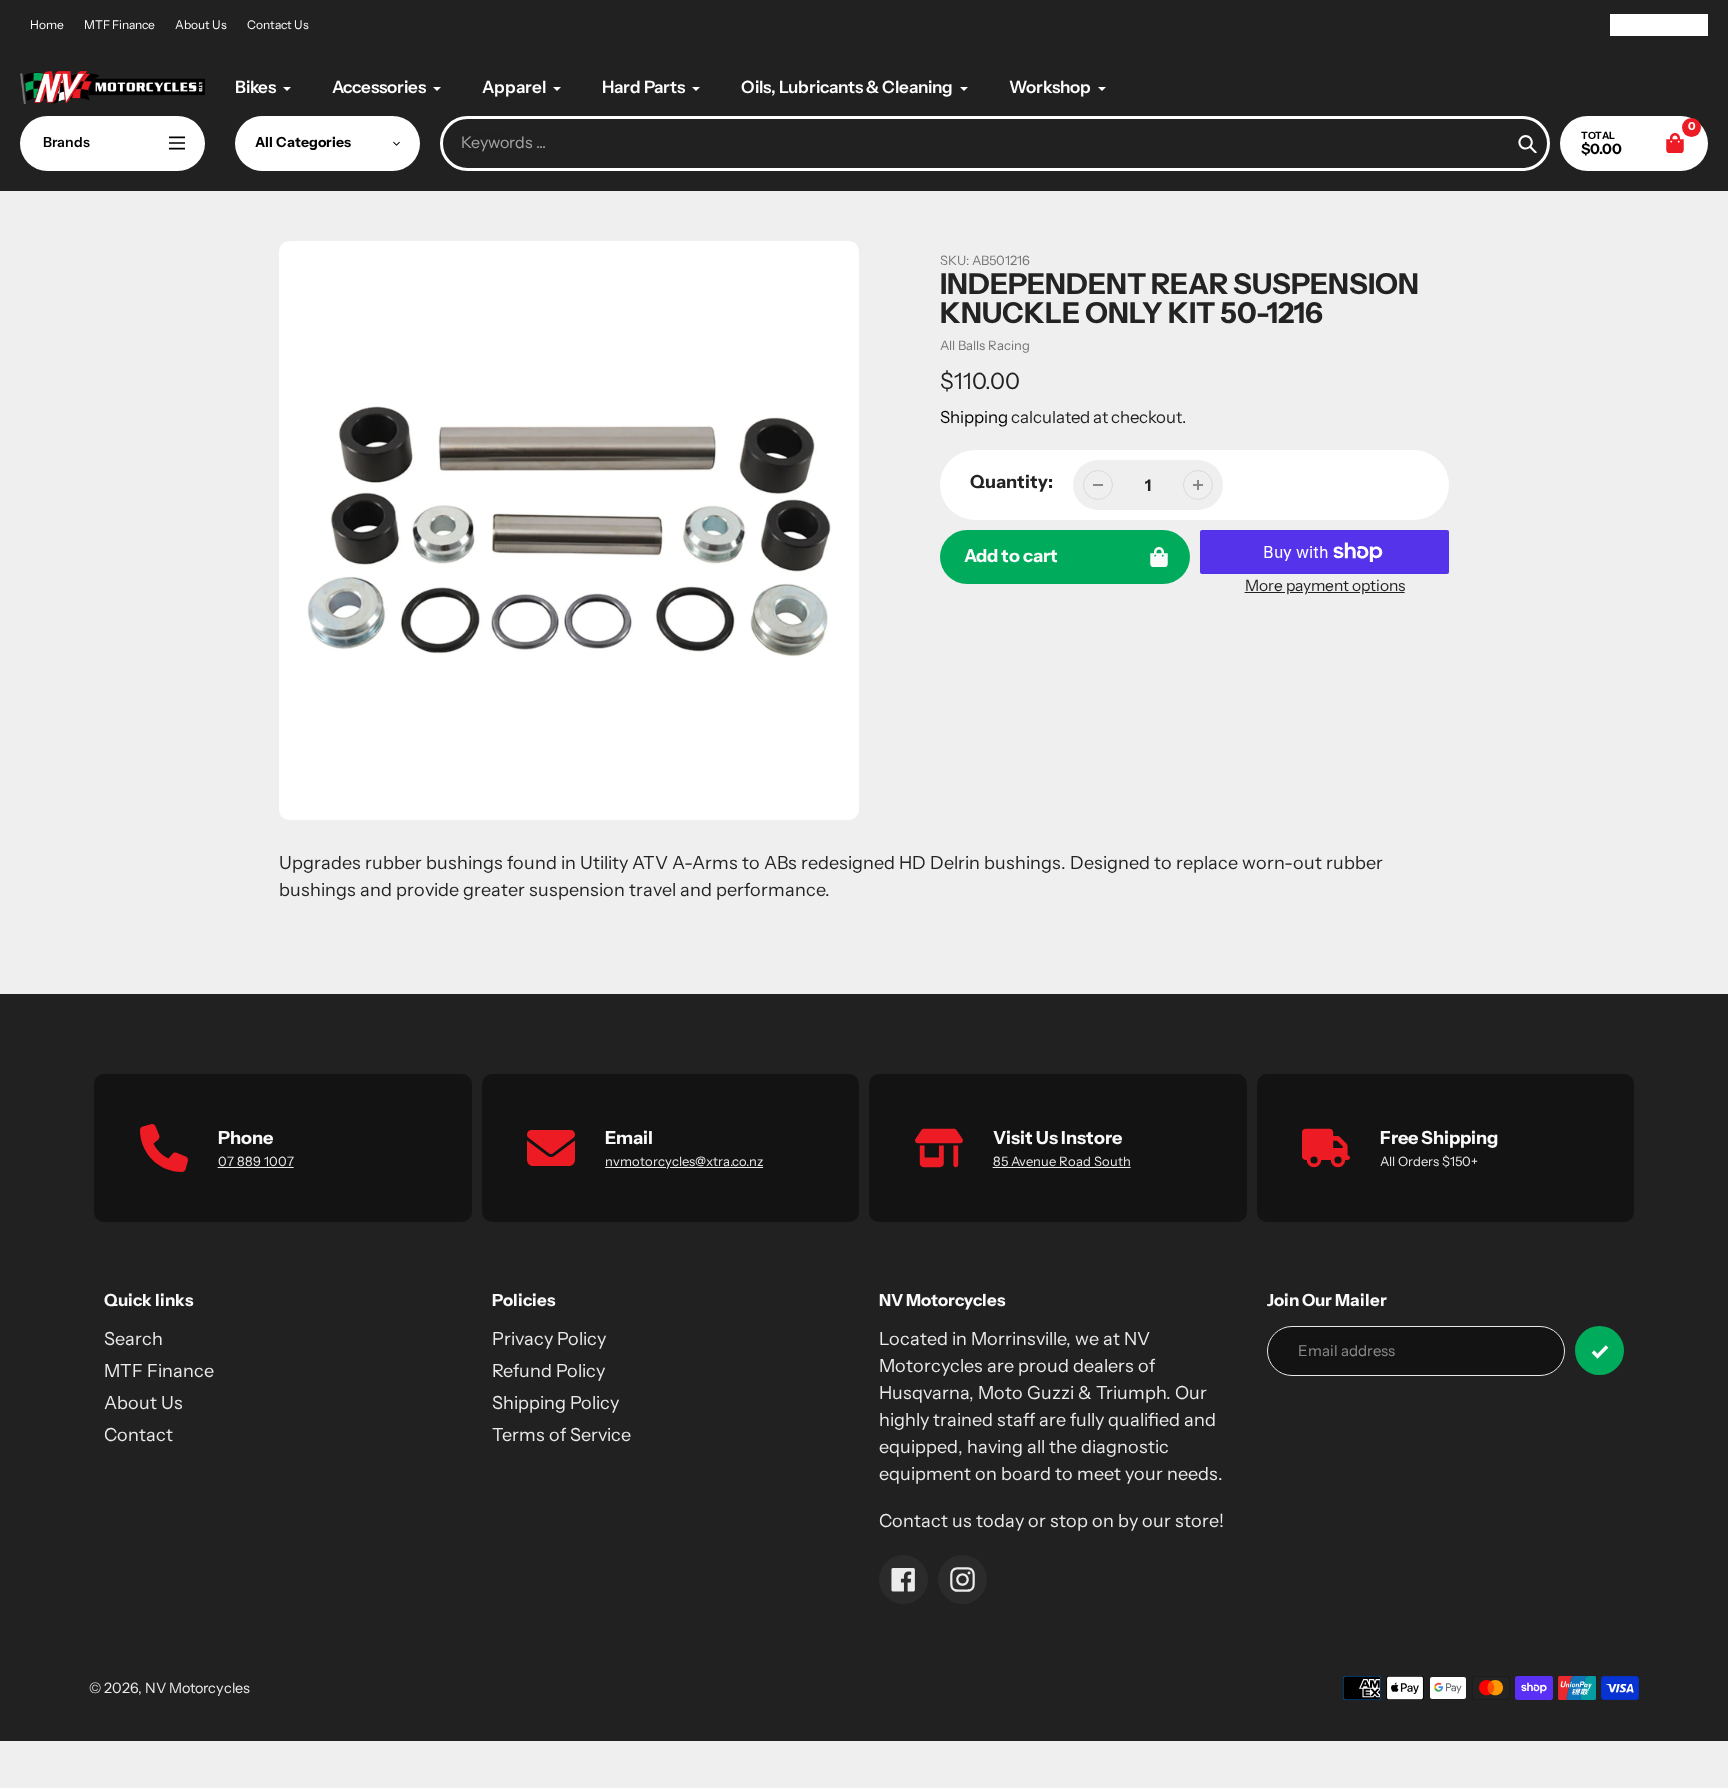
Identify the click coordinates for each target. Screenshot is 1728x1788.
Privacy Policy (549, 1339)
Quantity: (1011, 482)
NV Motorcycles (197, 1688)
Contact (138, 1435)
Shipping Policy (555, 1403)
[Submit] (1599, 1350)
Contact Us (278, 24)
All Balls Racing (985, 345)
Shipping (974, 417)
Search (133, 1339)
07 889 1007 (256, 1161)
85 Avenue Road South (1062, 1161)
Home (47, 24)
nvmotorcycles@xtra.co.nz (684, 1161)
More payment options (1325, 585)
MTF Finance (119, 24)
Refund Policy (548, 1371)
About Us (201, 24)
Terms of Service (561, 1435)
